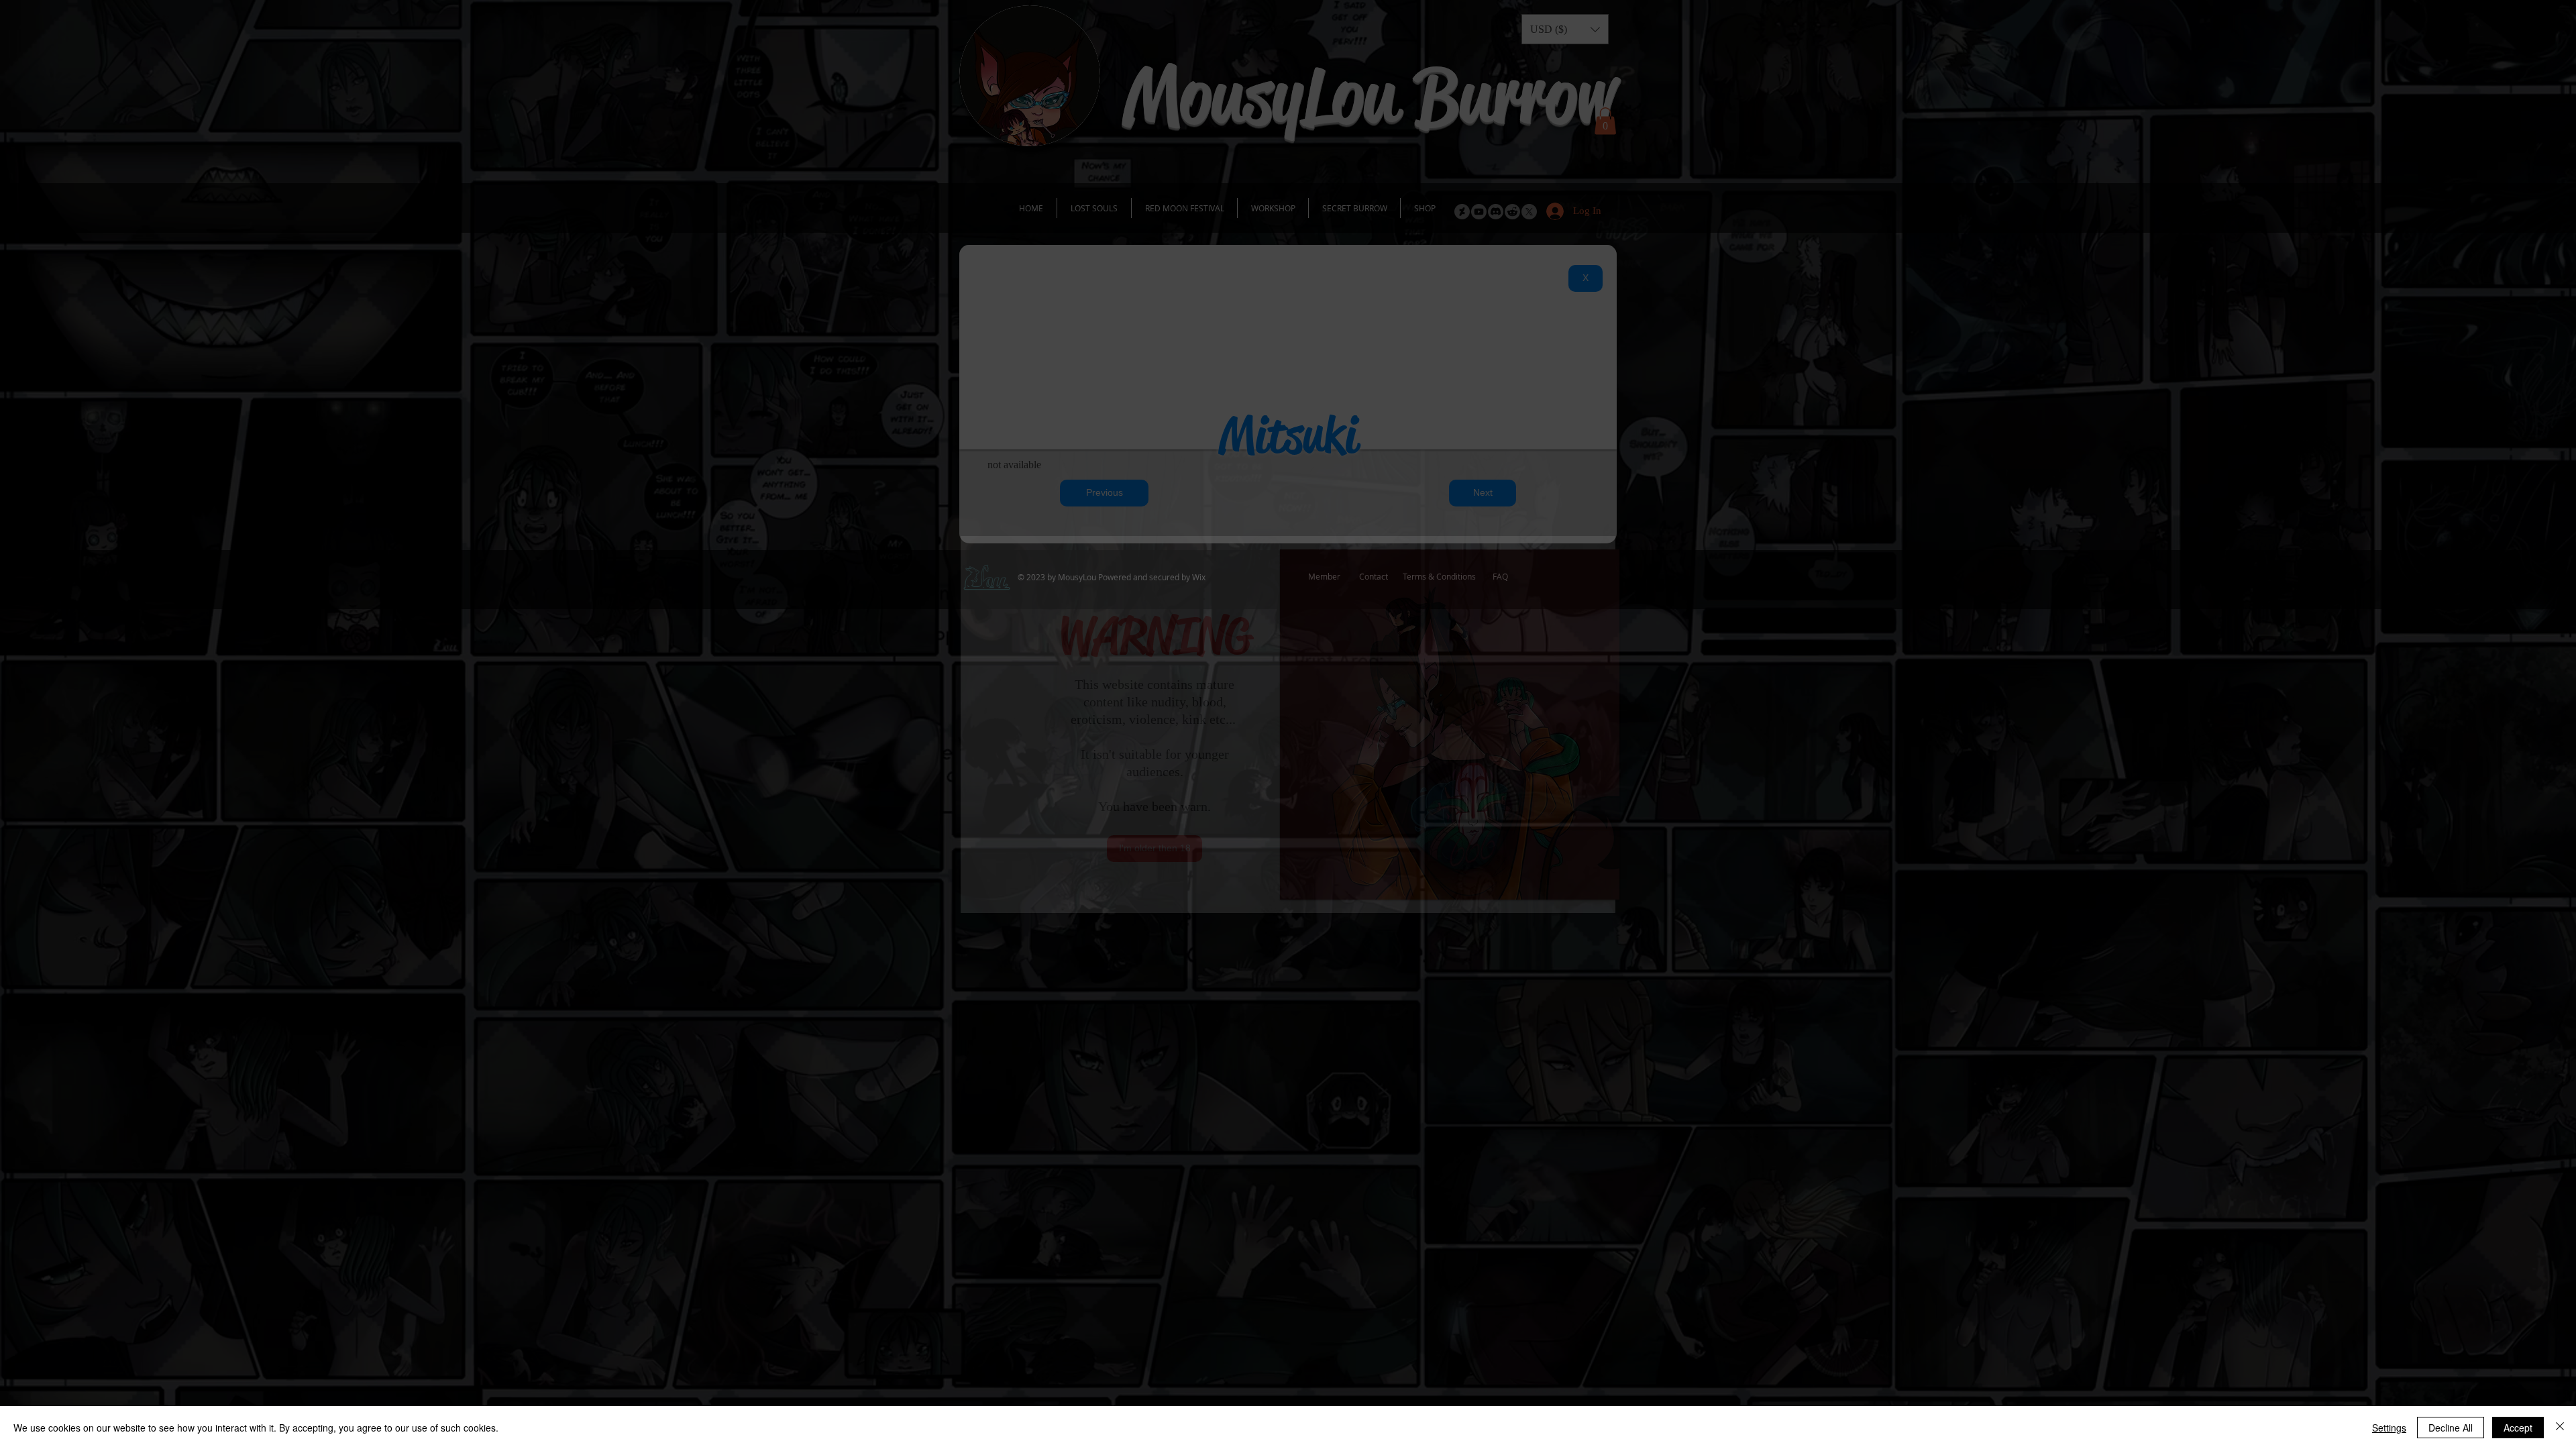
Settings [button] (2389, 1428)
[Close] (2560, 1428)
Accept (2518, 1428)
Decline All (2451, 1428)
